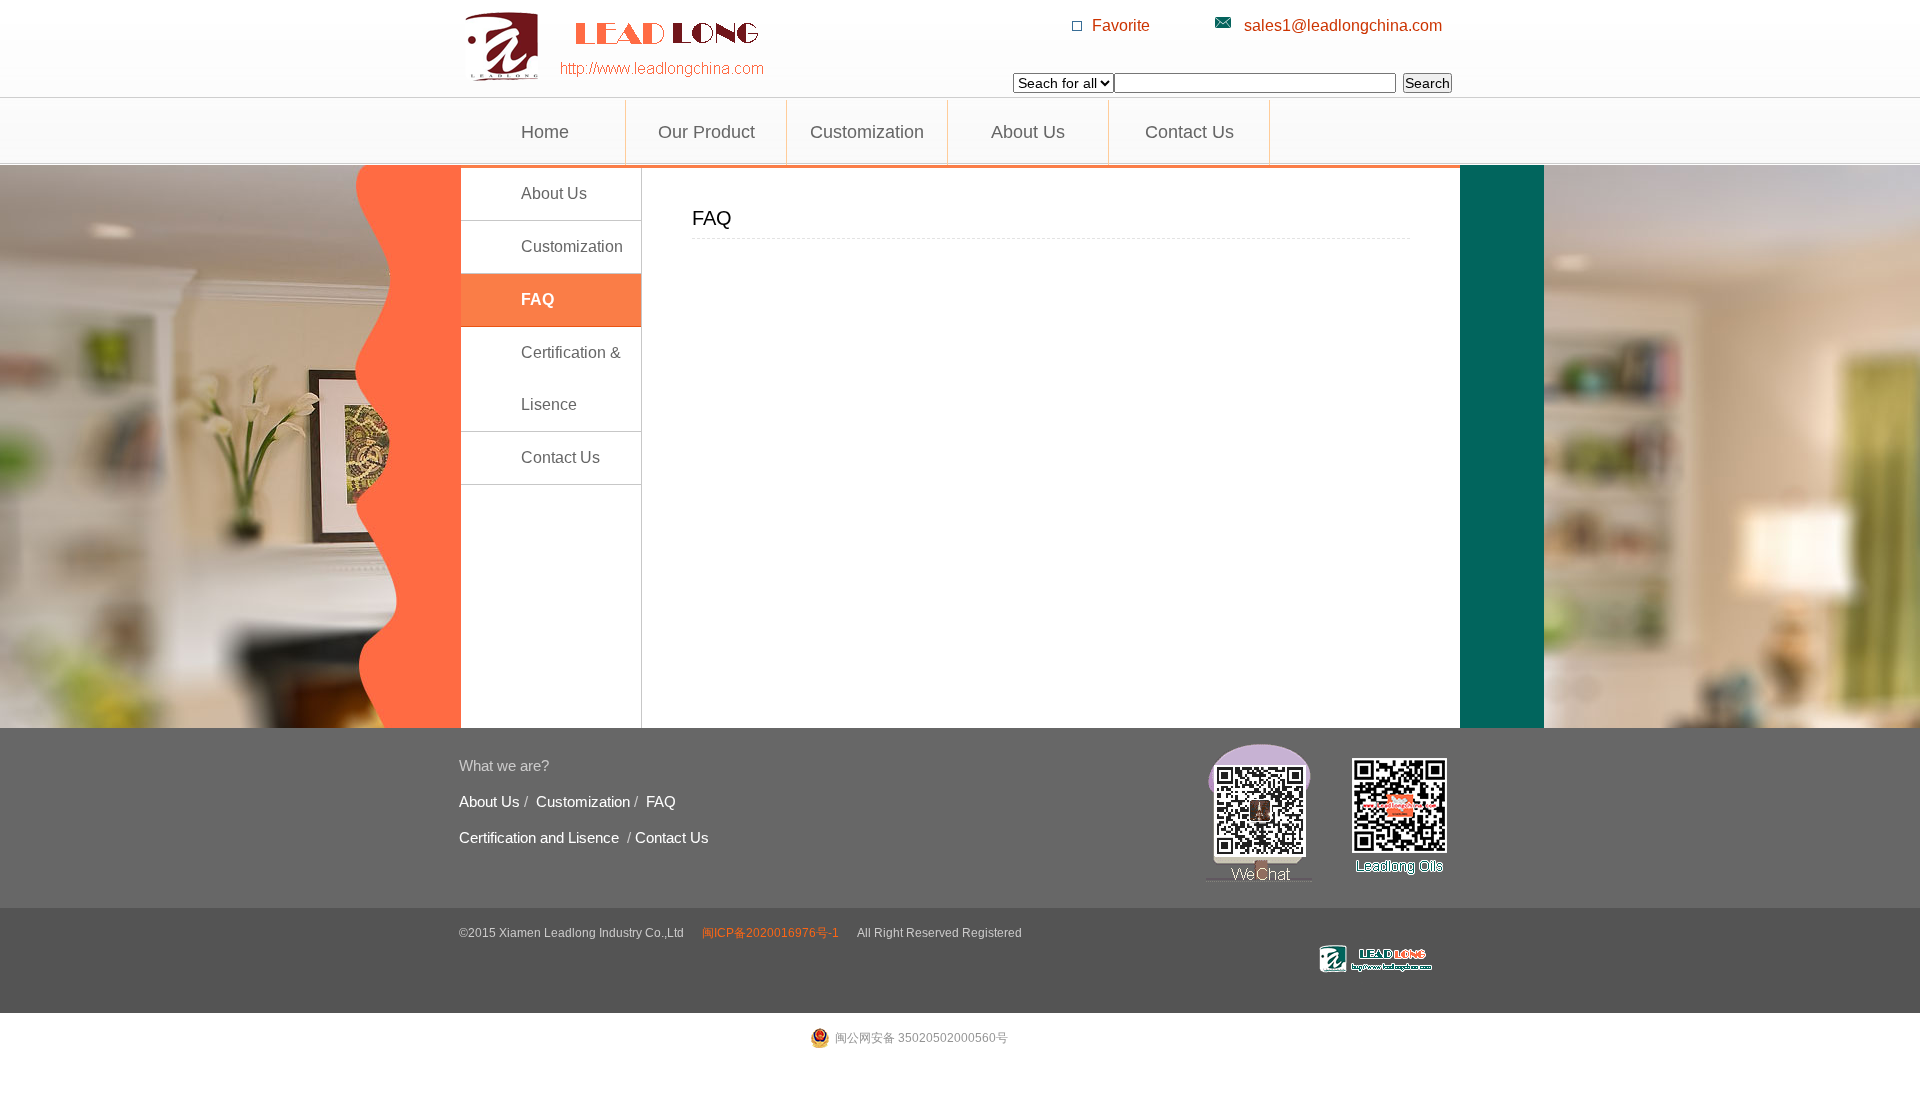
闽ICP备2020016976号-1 (770, 933)
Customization (867, 132)
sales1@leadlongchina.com (1343, 25)
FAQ (537, 299)
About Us (1028, 132)
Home (545, 132)
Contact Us (1189, 132)
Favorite (1121, 25)
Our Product (706, 132)
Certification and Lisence (539, 838)
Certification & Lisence (571, 378)
